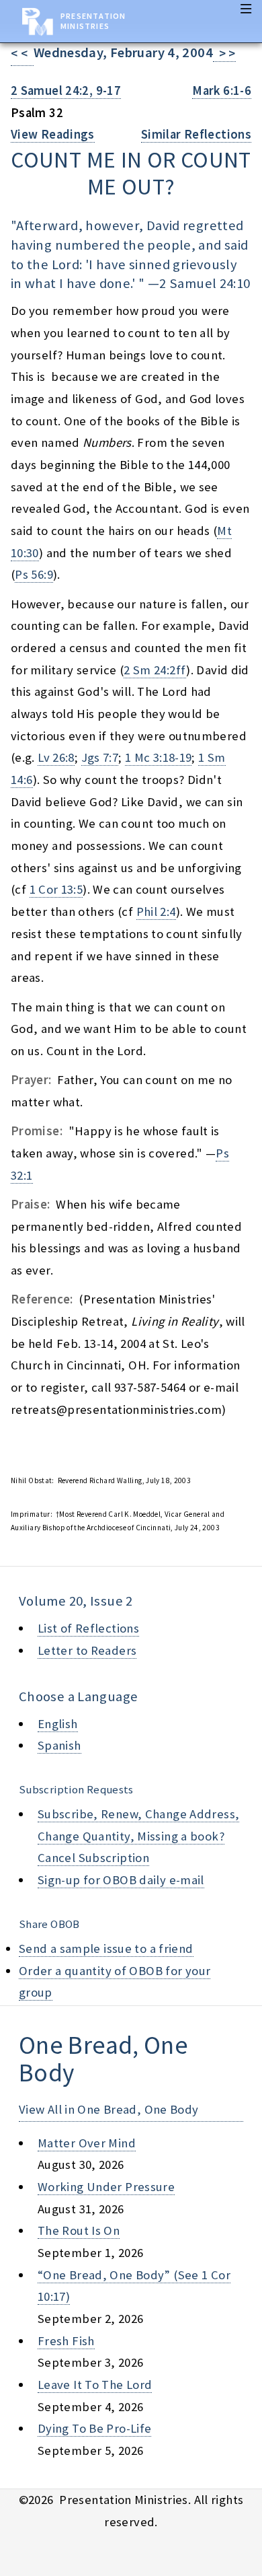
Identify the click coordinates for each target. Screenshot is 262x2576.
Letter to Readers (87, 1650)
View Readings (53, 134)
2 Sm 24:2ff (155, 670)
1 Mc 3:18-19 (158, 757)
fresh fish (66, 2341)
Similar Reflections (196, 134)
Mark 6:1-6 (222, 91)
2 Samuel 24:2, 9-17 (66, 91)
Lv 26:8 (56, 757)
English (58, 1724)
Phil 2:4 (156, 911)
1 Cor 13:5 (56, 889)
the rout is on (79, 2230)
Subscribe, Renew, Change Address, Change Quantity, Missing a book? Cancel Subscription (138, 1836)
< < (22, 53)
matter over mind (87, 2143)
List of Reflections (88, 1628)
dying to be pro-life (94, 2428)
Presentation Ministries (93, 21)
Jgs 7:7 (100, 757)
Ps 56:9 (34, 574)
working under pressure (106, 2187)
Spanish (59, 1745)
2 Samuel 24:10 (205, 283)
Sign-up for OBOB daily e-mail (121, 1880)
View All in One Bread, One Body (109, 2109)
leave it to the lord (95, 2385)
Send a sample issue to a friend (106, 1948)
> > (224, 53)
